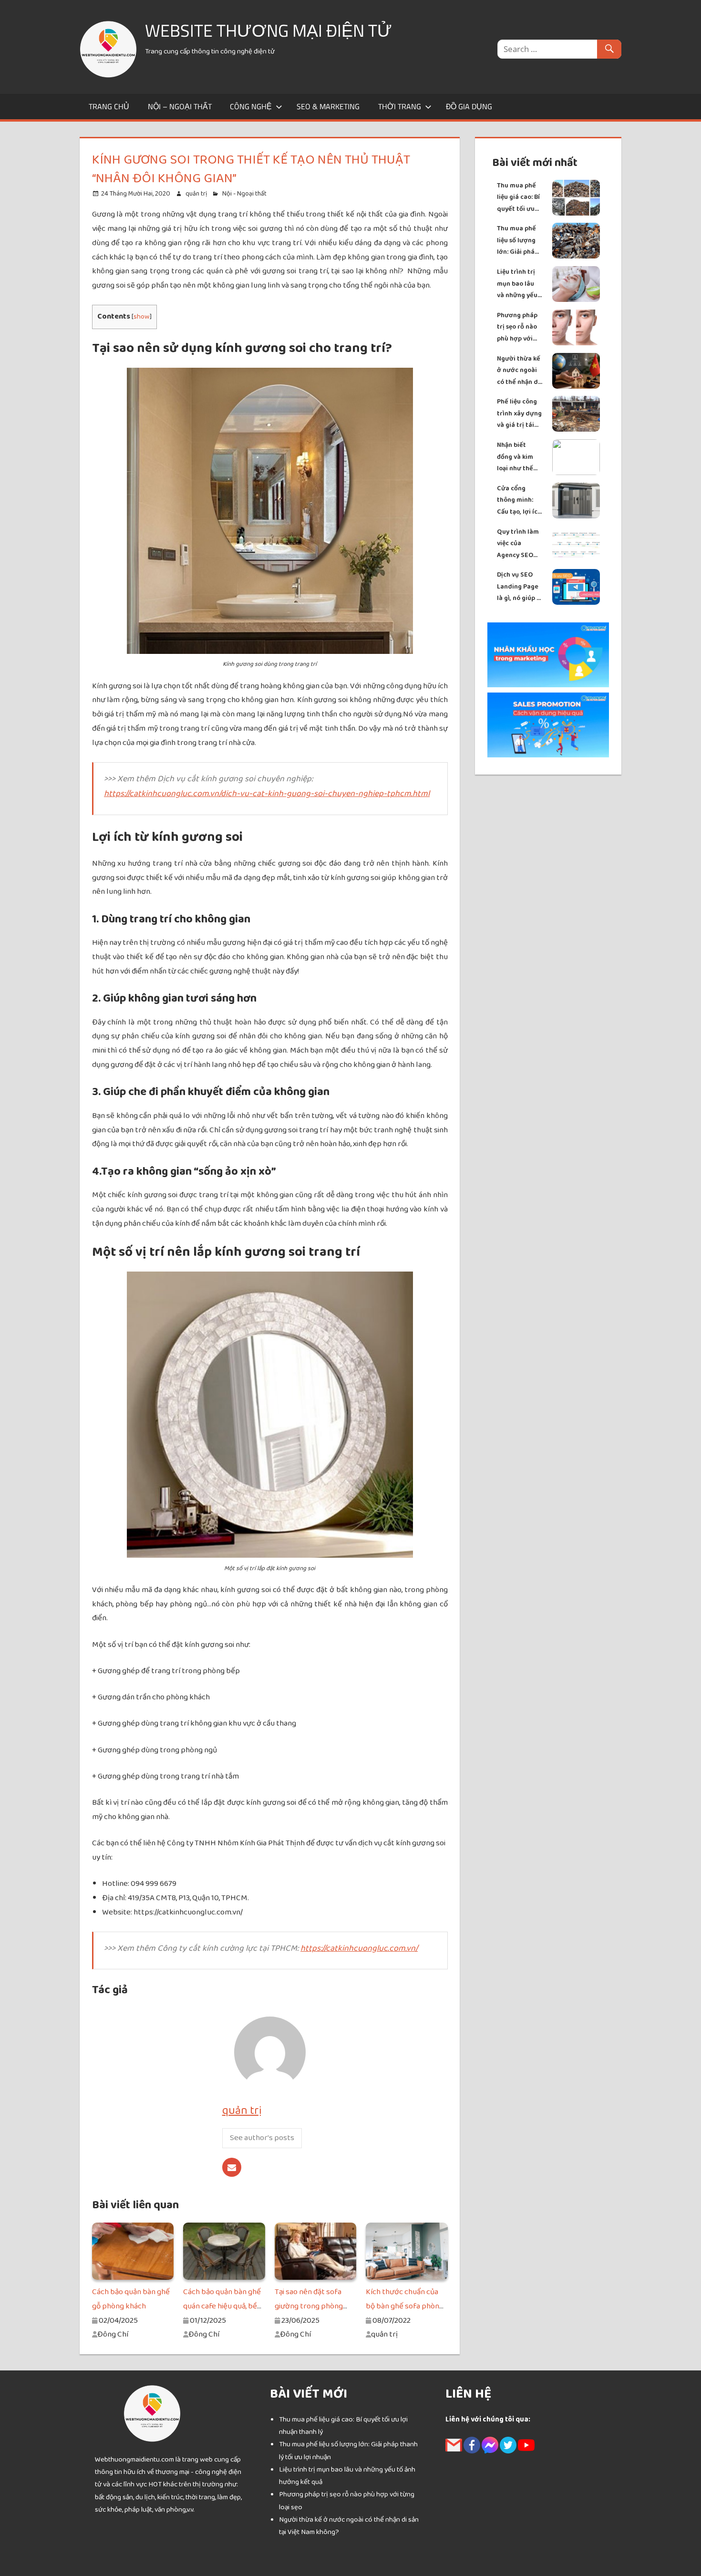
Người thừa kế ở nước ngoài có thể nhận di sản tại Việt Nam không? (519, 371)
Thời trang (400, 106)
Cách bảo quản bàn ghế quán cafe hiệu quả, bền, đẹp (223, 2306)
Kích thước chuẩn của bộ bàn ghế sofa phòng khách (405, 2306)
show (142, 316)
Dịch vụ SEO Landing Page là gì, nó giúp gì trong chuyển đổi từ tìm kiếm (520, 587)
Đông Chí (113, 2334)
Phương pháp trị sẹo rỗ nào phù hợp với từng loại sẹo (517, 327)
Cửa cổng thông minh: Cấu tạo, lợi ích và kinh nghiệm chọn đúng (520, 501)
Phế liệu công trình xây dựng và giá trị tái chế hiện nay (519, 414)
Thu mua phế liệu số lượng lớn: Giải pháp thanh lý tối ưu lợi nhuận (519, 241)
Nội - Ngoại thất (244, 194)
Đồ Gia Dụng (469, 106)
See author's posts (262, 2138)
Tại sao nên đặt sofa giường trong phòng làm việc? (309, 2306)
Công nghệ (251, 106)
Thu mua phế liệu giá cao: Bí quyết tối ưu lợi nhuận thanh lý (518, 198)
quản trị (196, 194)
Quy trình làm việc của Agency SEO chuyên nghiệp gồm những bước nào (519, 544)
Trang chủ (109, 106)
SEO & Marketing (328, 106)
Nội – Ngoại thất (180, 106)
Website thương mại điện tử (268, 30)
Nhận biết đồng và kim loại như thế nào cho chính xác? (518, 457)
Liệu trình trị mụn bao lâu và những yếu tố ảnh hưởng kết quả (517, 284)
